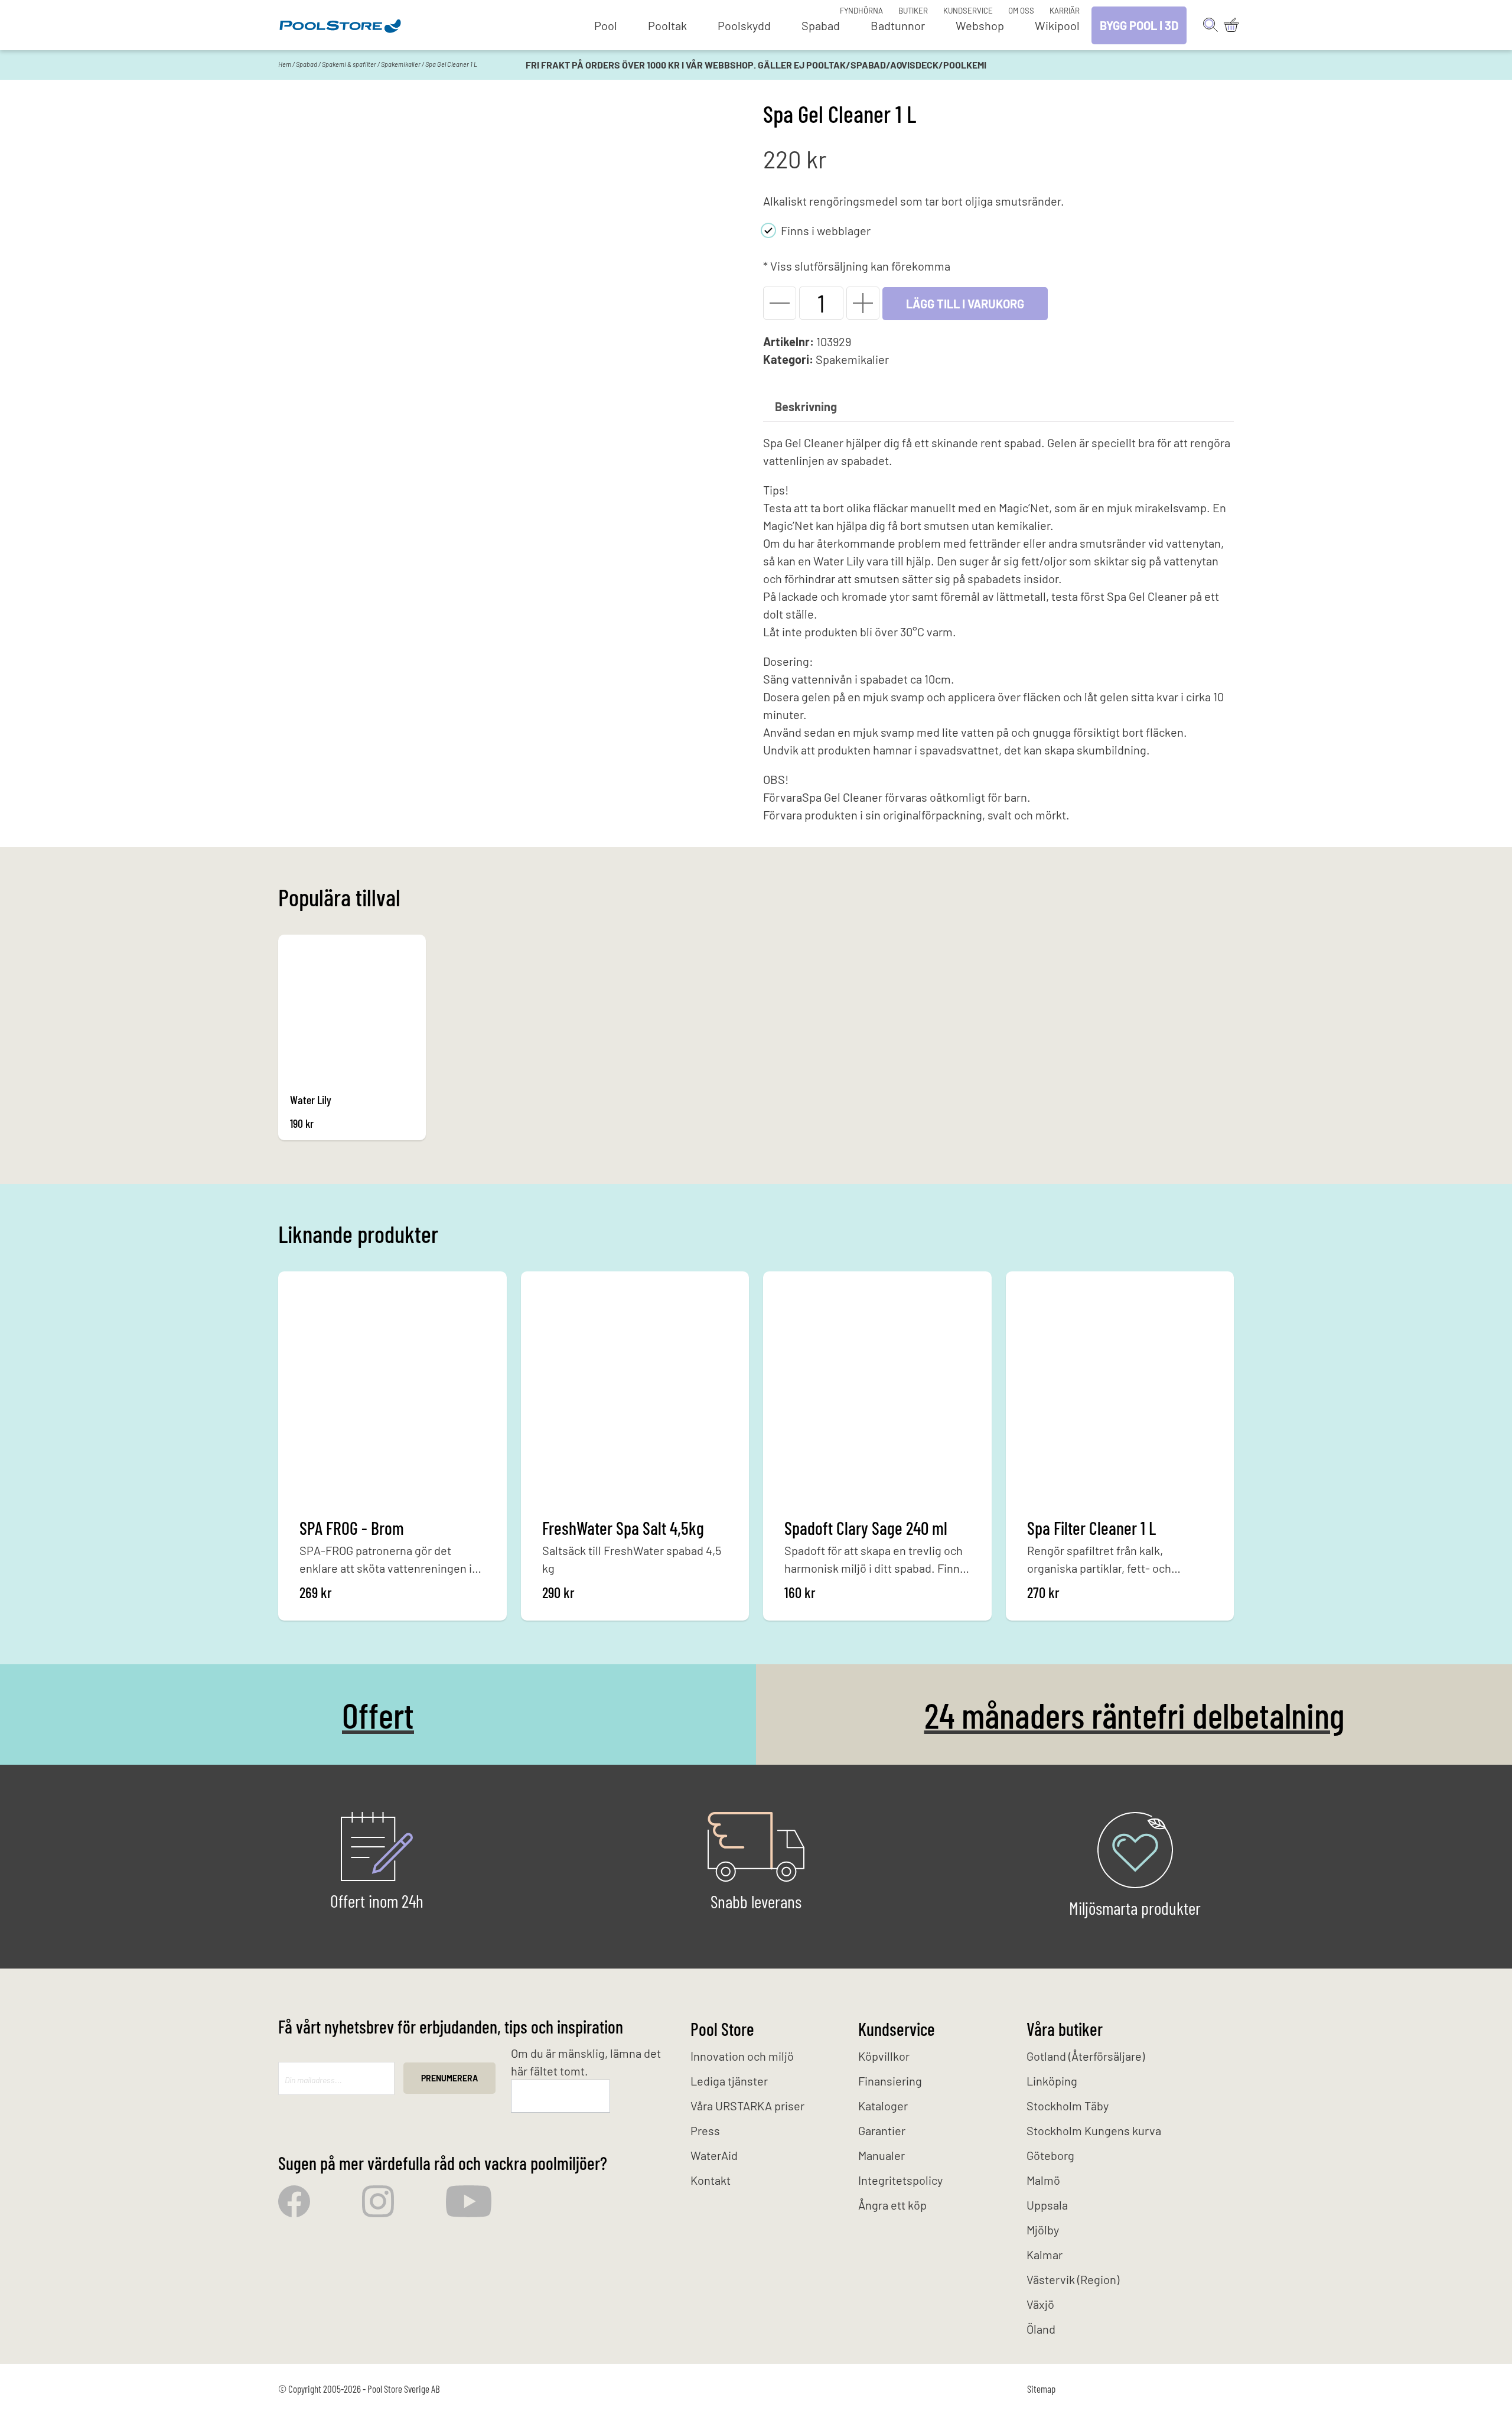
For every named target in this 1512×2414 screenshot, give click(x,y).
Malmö (1043, 2180)
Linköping (1052, 2081)
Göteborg (1050, 2155)
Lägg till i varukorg (965, 304)
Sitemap (1041, 2389)
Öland (1041, 2329)
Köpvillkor (884, 2056)
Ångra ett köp (892, 2205)
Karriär (1065, 11)
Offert (378, 1714)
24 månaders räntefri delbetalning (1134, 1714)
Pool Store (722, 2029)
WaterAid (714, 2155)
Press (705, 2130)
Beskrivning (806, 406)
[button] (780, 303)
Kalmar (1045, 2254)
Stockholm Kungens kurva (1094, 2130)
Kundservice (968, 11)
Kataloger (883, 2106)
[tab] (806, 406)
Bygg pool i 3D (1139, 25)
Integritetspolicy (900, 2180)
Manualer (882, 2155)
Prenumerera (449, 2078)
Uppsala (1047, 2205)
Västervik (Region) (1073, 2279)
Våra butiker (1065, 2029)
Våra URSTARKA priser (747, 2106)
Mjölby (1043, 2230)
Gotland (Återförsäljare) (1086, 2056)
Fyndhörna (861, 11)
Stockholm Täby (1068, 2106)
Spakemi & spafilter (349, 64)
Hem (285, 64)
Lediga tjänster (729, 2081)
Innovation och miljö (742, 2056)
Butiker (913, 11)
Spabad (307, 64)
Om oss (1021, 11)
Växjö (1040, 2304)
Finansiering (890, 2081)
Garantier (882, 2130)
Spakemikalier (401, 64)
